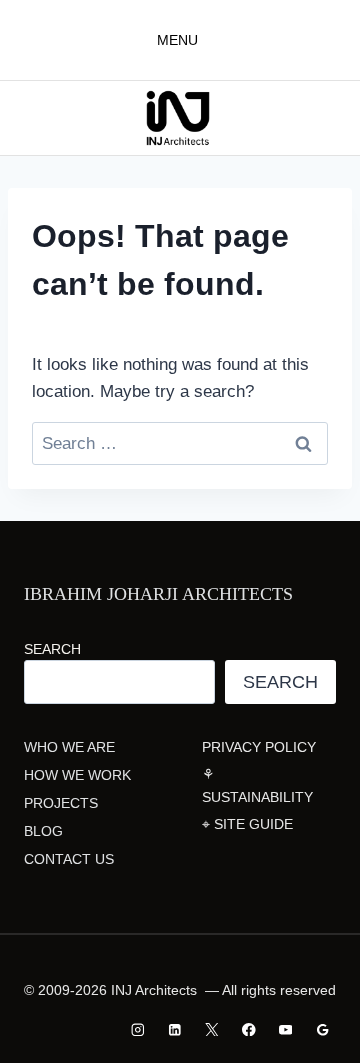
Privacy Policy (259, 747)
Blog (43, 831)
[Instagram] (138, 1029)
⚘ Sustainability (257, 785)
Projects (61, 803)
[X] (211, 1029)
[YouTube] (285, 1029)
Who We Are (69, 747)
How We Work (77, 775)
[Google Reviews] (322, 1029)
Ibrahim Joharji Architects (158, 594)
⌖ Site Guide (247, 824)
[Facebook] (248, 1029)
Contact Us (69, 859)
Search (52, 649)
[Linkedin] (175, 1029)
